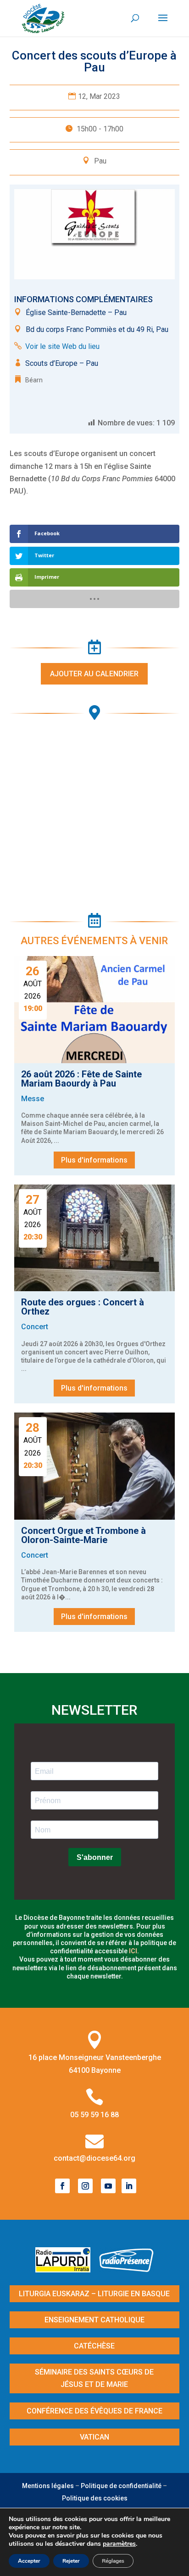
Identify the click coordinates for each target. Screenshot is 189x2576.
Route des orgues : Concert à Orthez (83, 1307)
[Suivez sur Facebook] (62, 2186)
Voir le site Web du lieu (62, 346)
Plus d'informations (94, 1160)
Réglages (113, 2561)
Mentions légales (48, 2486)
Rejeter (71, 2561)
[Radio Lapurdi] (66, 2269)
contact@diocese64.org (94, 2158)
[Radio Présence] (127, 2269)
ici (133, 1951)
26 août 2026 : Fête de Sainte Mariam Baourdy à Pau (81, 1079)
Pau (100, 161)
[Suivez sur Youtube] (108, 2186)
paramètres (119, 2544)
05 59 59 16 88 (94, 2115)
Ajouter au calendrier (94, 674)
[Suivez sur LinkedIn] (129, 2186)
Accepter (29, 2561)
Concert (35, 1327)
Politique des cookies (95, 2498)
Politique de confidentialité (121, 2486)
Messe (33, 1099)
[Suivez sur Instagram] (85, 2186)
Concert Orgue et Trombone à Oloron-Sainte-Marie (83, 1535)
